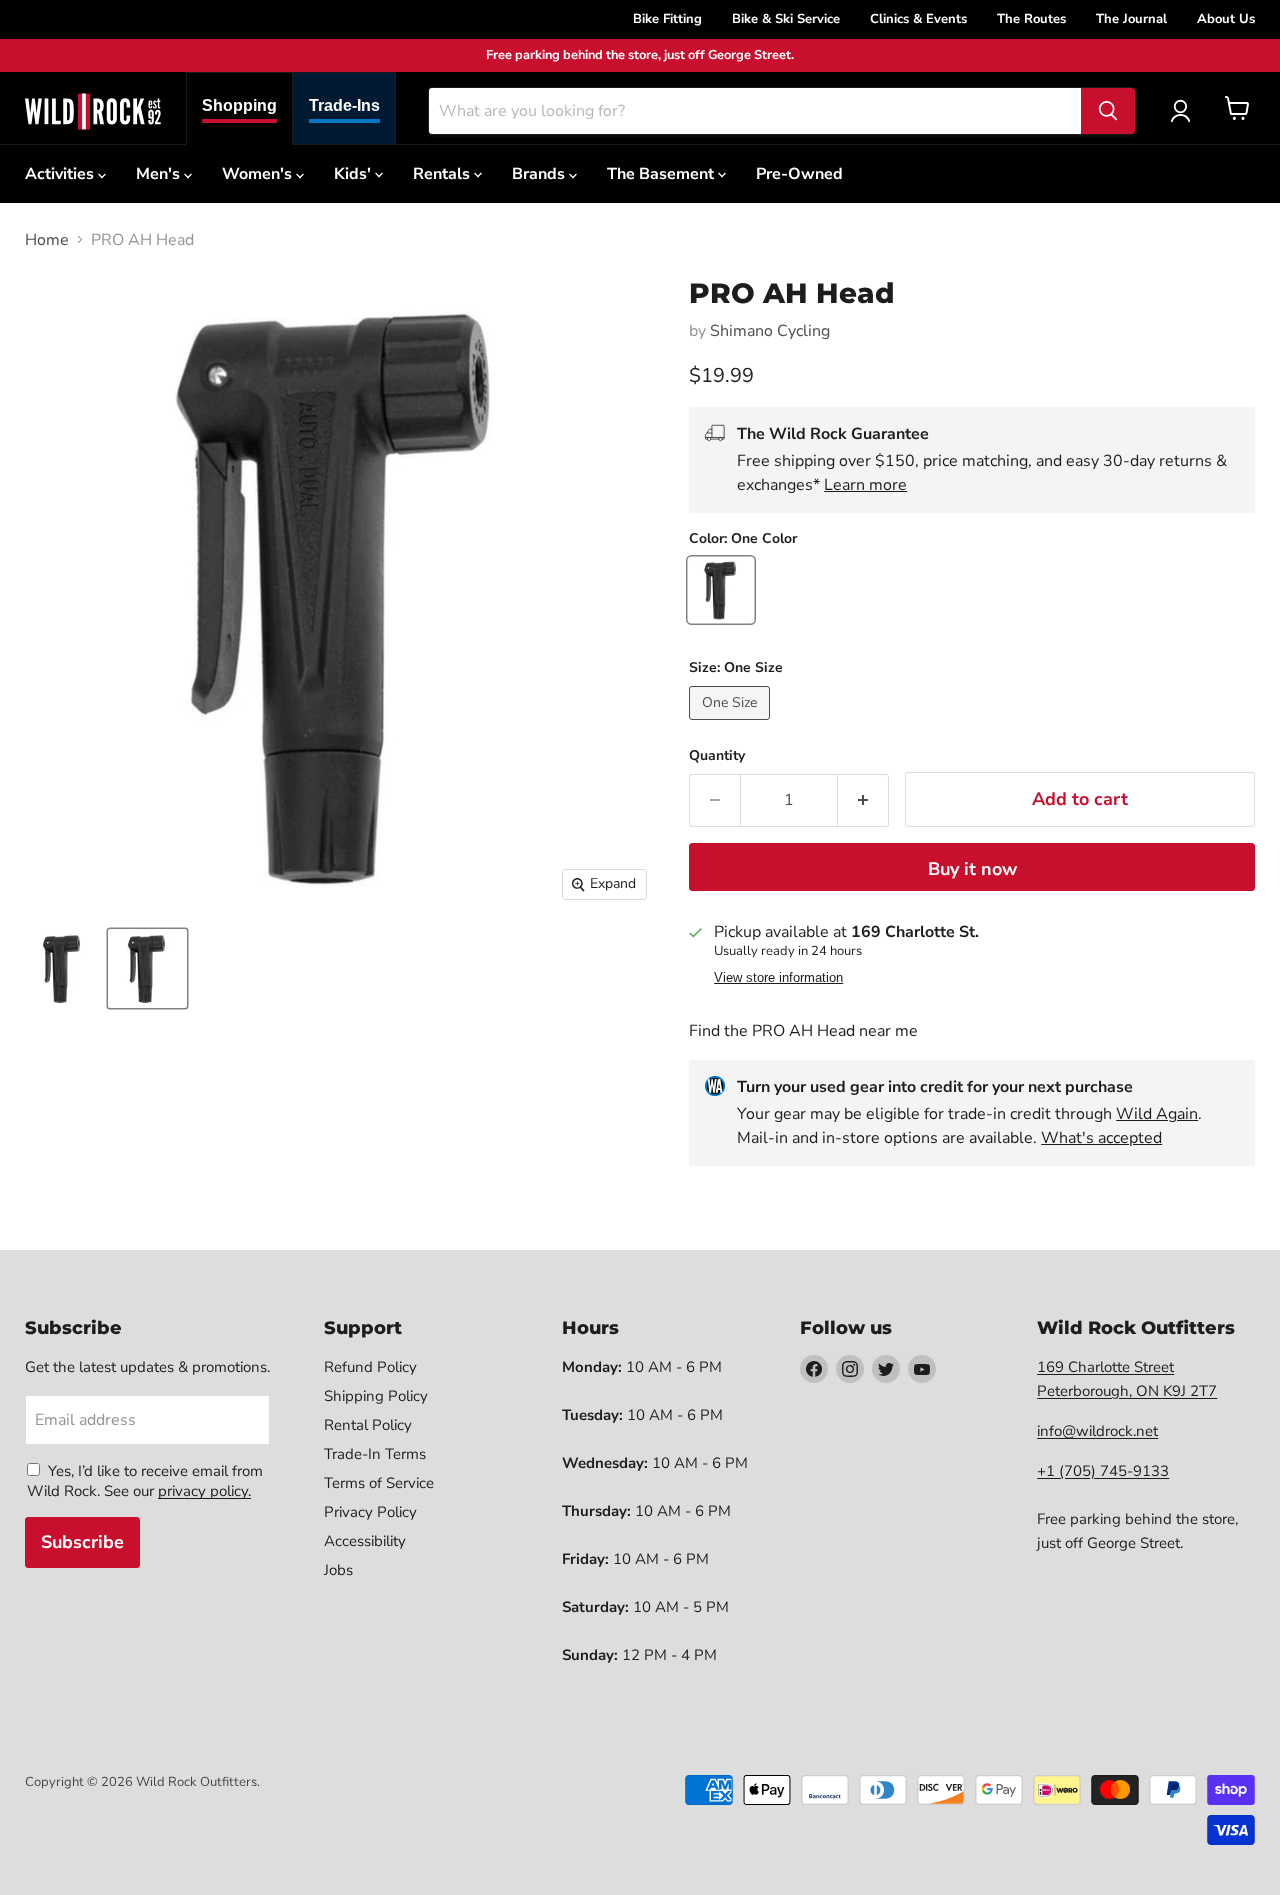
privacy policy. (204, 1491)
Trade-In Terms (375, 1454)
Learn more (865, 485)
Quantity (717, 756)
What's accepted (1101, 1138)
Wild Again (1157, 1114)
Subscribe (82, 1542)
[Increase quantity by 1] (863, 800)
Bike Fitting (667, 19)
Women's (259, 174)
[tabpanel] (93, 111)
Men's (160, 174)
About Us (1226, 19)
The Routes (1031, 19)
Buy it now (972, 869)
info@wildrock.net (1097, 1431)
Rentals (443, 174)
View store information (778, 978)
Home (47, 240)
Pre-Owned (799, 174)
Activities (61, 174)
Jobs (338, 1570)
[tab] (239, 108)
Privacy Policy (370, 1512)
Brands (540, 174)
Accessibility (365, 1541)
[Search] (1108, 111)
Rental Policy (368, 1425)
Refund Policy (370, 1367)
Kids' (354, 174)
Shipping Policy (376, 1396)
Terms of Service (379, 1483)
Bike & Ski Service (786, 19)
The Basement (662, 174)
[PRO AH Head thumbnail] (62, 968)
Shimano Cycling (770, 331)
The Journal (1131, 19)
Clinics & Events (918, 19)
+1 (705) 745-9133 (1103, 1471)
